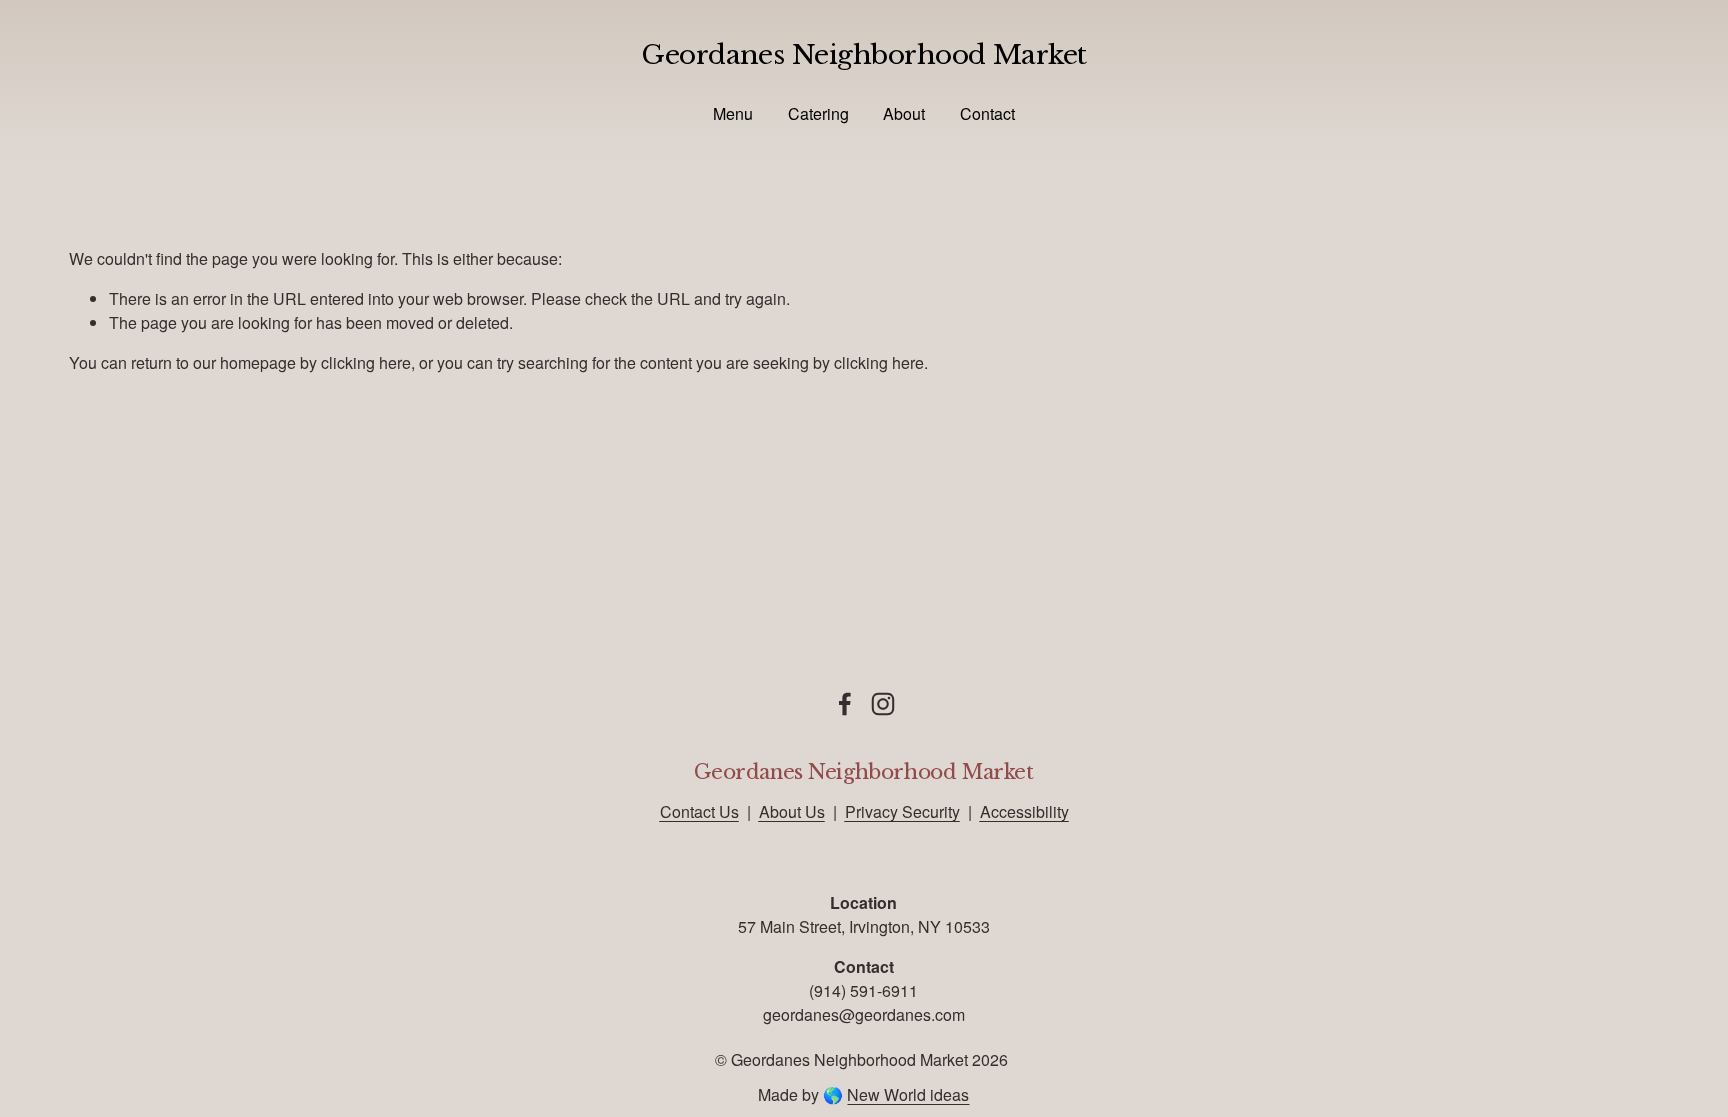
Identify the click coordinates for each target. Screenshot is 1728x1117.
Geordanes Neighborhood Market (864, 54)
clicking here (366, 362)
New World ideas (908, 1094)
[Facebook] (845, 704)
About (904, 113)
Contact (987, 113)
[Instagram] (883, 704)
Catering (818, 113)
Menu (733, 113)
